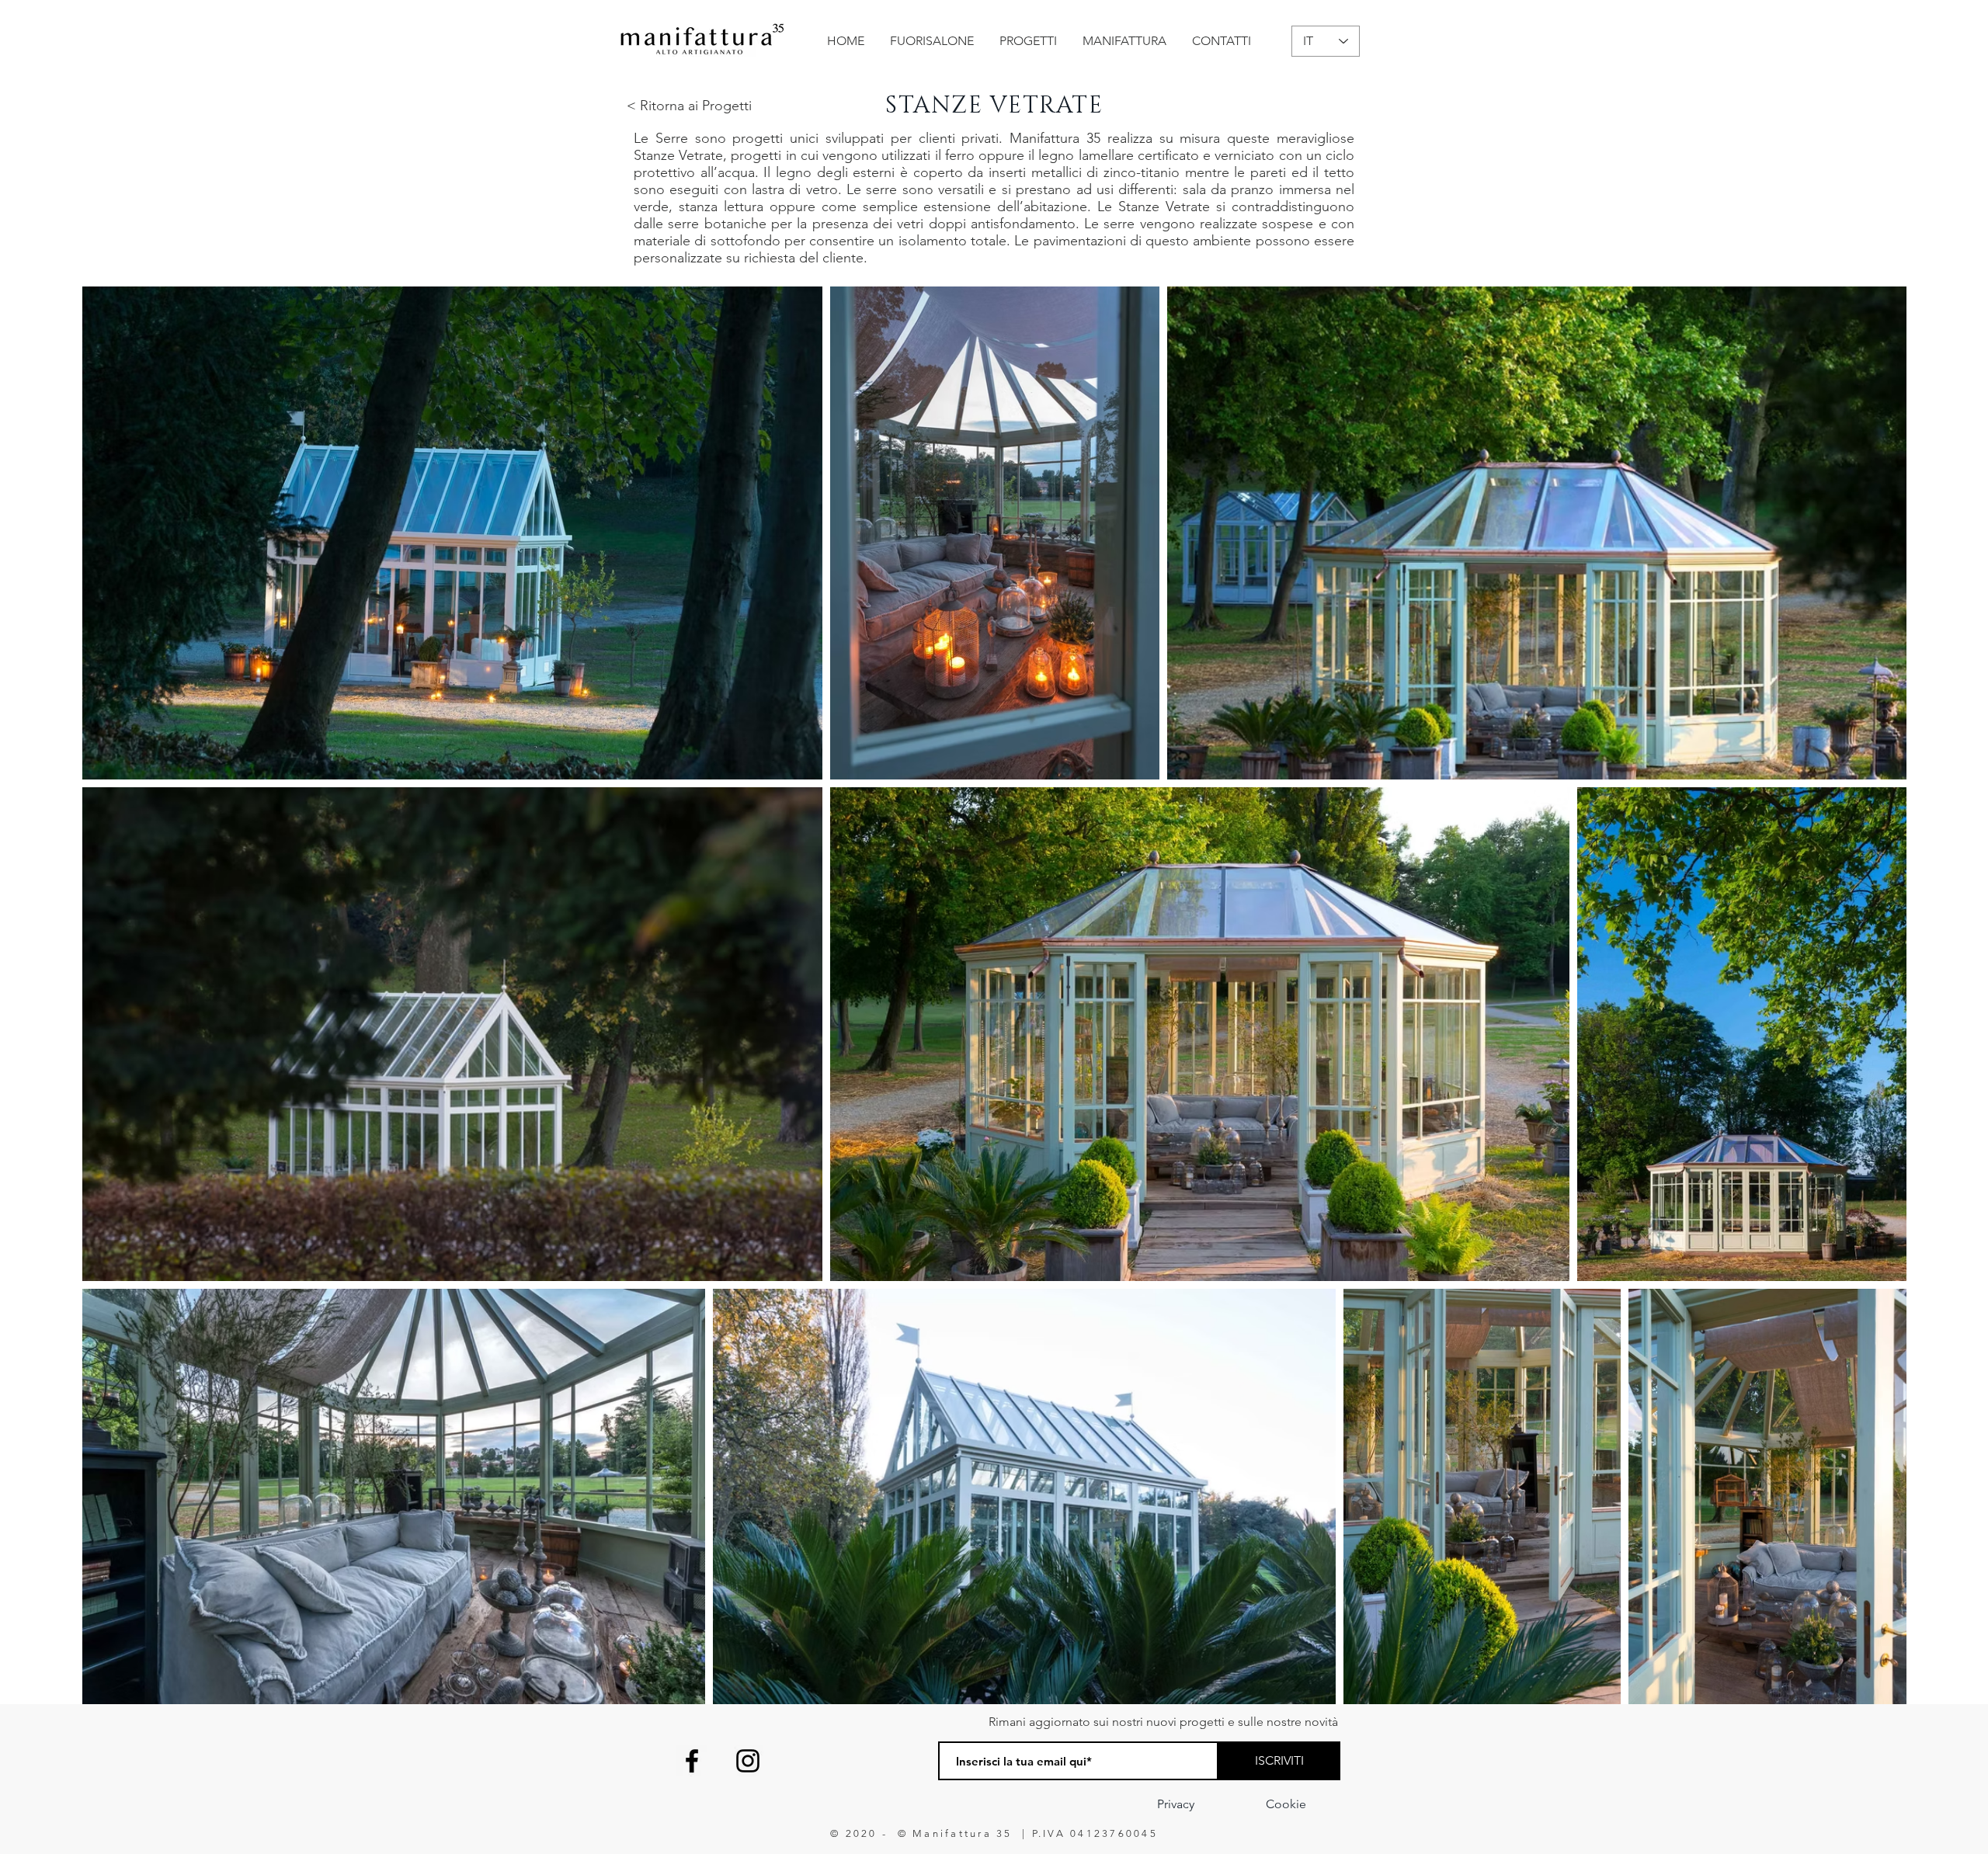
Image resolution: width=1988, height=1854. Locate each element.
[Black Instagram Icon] (748, 1761)
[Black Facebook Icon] (692, 1761)
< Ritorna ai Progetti (689, 106)
